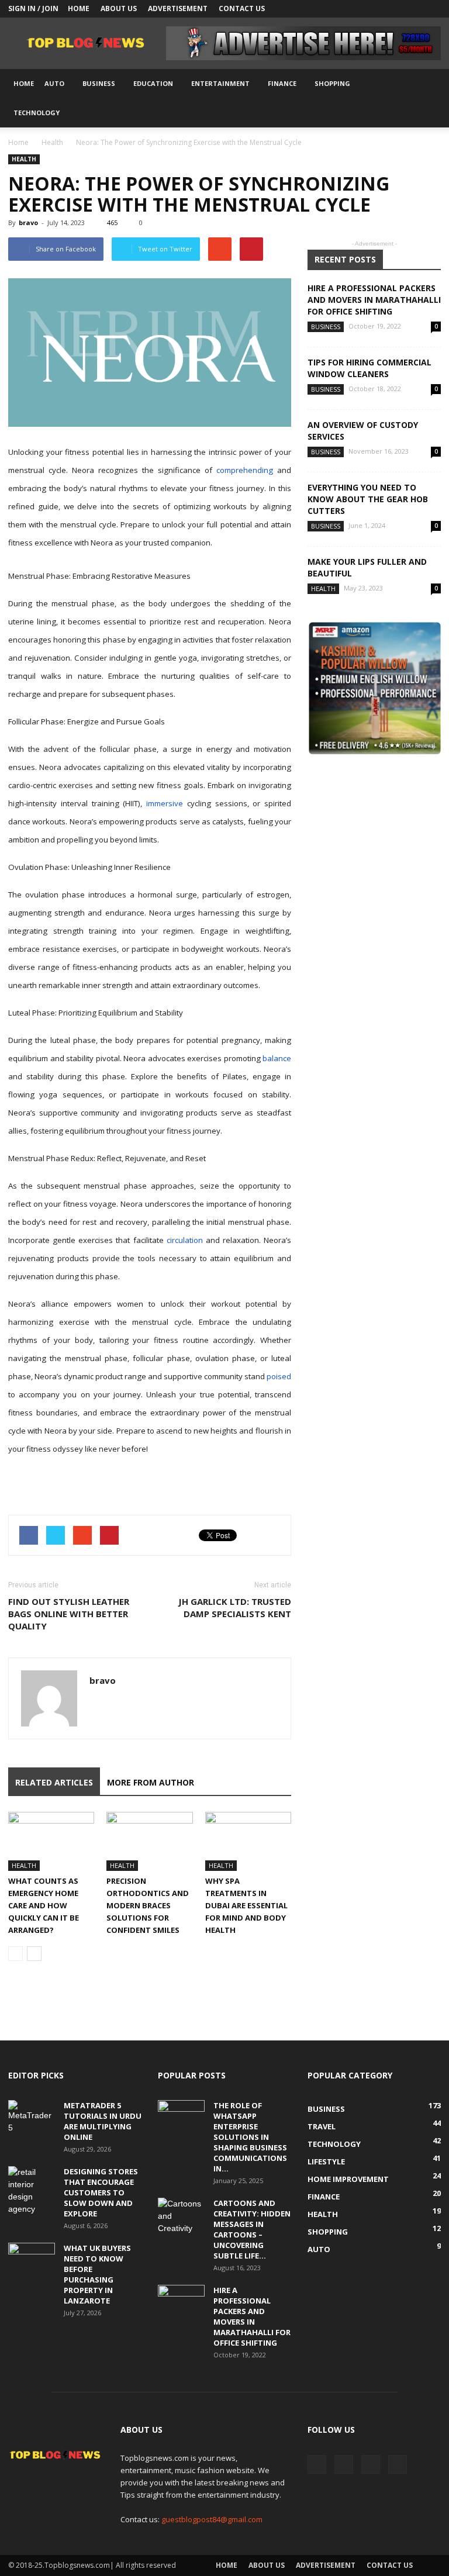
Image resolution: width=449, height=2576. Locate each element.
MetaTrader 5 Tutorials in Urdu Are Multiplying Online (103, 2121)
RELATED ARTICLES (54, 1782)
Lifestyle (326, 2161)
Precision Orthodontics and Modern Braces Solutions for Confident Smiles (148, 1905)
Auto (54, 83)
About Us (119, 8)
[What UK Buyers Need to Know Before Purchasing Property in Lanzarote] (32, 2259)
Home (79, 8)
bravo (28, 222)
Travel (322, 2126)
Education (153, 83)
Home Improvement (348, 2179)
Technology (37, 113)
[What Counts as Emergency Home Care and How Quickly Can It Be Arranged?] (51, 1841)
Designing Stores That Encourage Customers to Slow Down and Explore (101, 2192)
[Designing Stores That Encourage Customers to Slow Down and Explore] (32, 2191)
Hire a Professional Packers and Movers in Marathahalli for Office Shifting (374, 300)
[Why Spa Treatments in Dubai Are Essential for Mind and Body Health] (248, 1841)
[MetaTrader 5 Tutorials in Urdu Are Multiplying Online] (32, 2117)
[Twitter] (393, 9)
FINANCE (282, 83)
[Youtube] (432, 9)
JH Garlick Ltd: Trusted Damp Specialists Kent (235, 1608)
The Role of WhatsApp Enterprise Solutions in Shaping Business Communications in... (250, 2137)
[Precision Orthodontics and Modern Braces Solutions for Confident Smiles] (149, 1841)
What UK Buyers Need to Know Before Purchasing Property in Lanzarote (97, 2274)
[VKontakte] (413, 9)
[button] (427, 98)
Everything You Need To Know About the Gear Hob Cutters (368, 499)
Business (99, 83)
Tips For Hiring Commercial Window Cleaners (369, 368)
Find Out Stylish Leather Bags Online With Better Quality (69, 1614)
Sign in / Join (33, 8)
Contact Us (242, 8)
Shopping (332, 83)
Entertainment (220, 83)
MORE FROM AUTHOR (151, 1782)
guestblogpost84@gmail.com (212, 2519)
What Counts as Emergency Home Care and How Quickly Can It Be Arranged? (44, 1905)
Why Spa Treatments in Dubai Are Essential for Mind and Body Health (246, 1905)
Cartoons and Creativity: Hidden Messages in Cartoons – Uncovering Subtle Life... (252, 2229)
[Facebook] (374, 9)
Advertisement (178, 8)
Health (52, 142)
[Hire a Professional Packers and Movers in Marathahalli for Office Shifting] (181, 2301)
